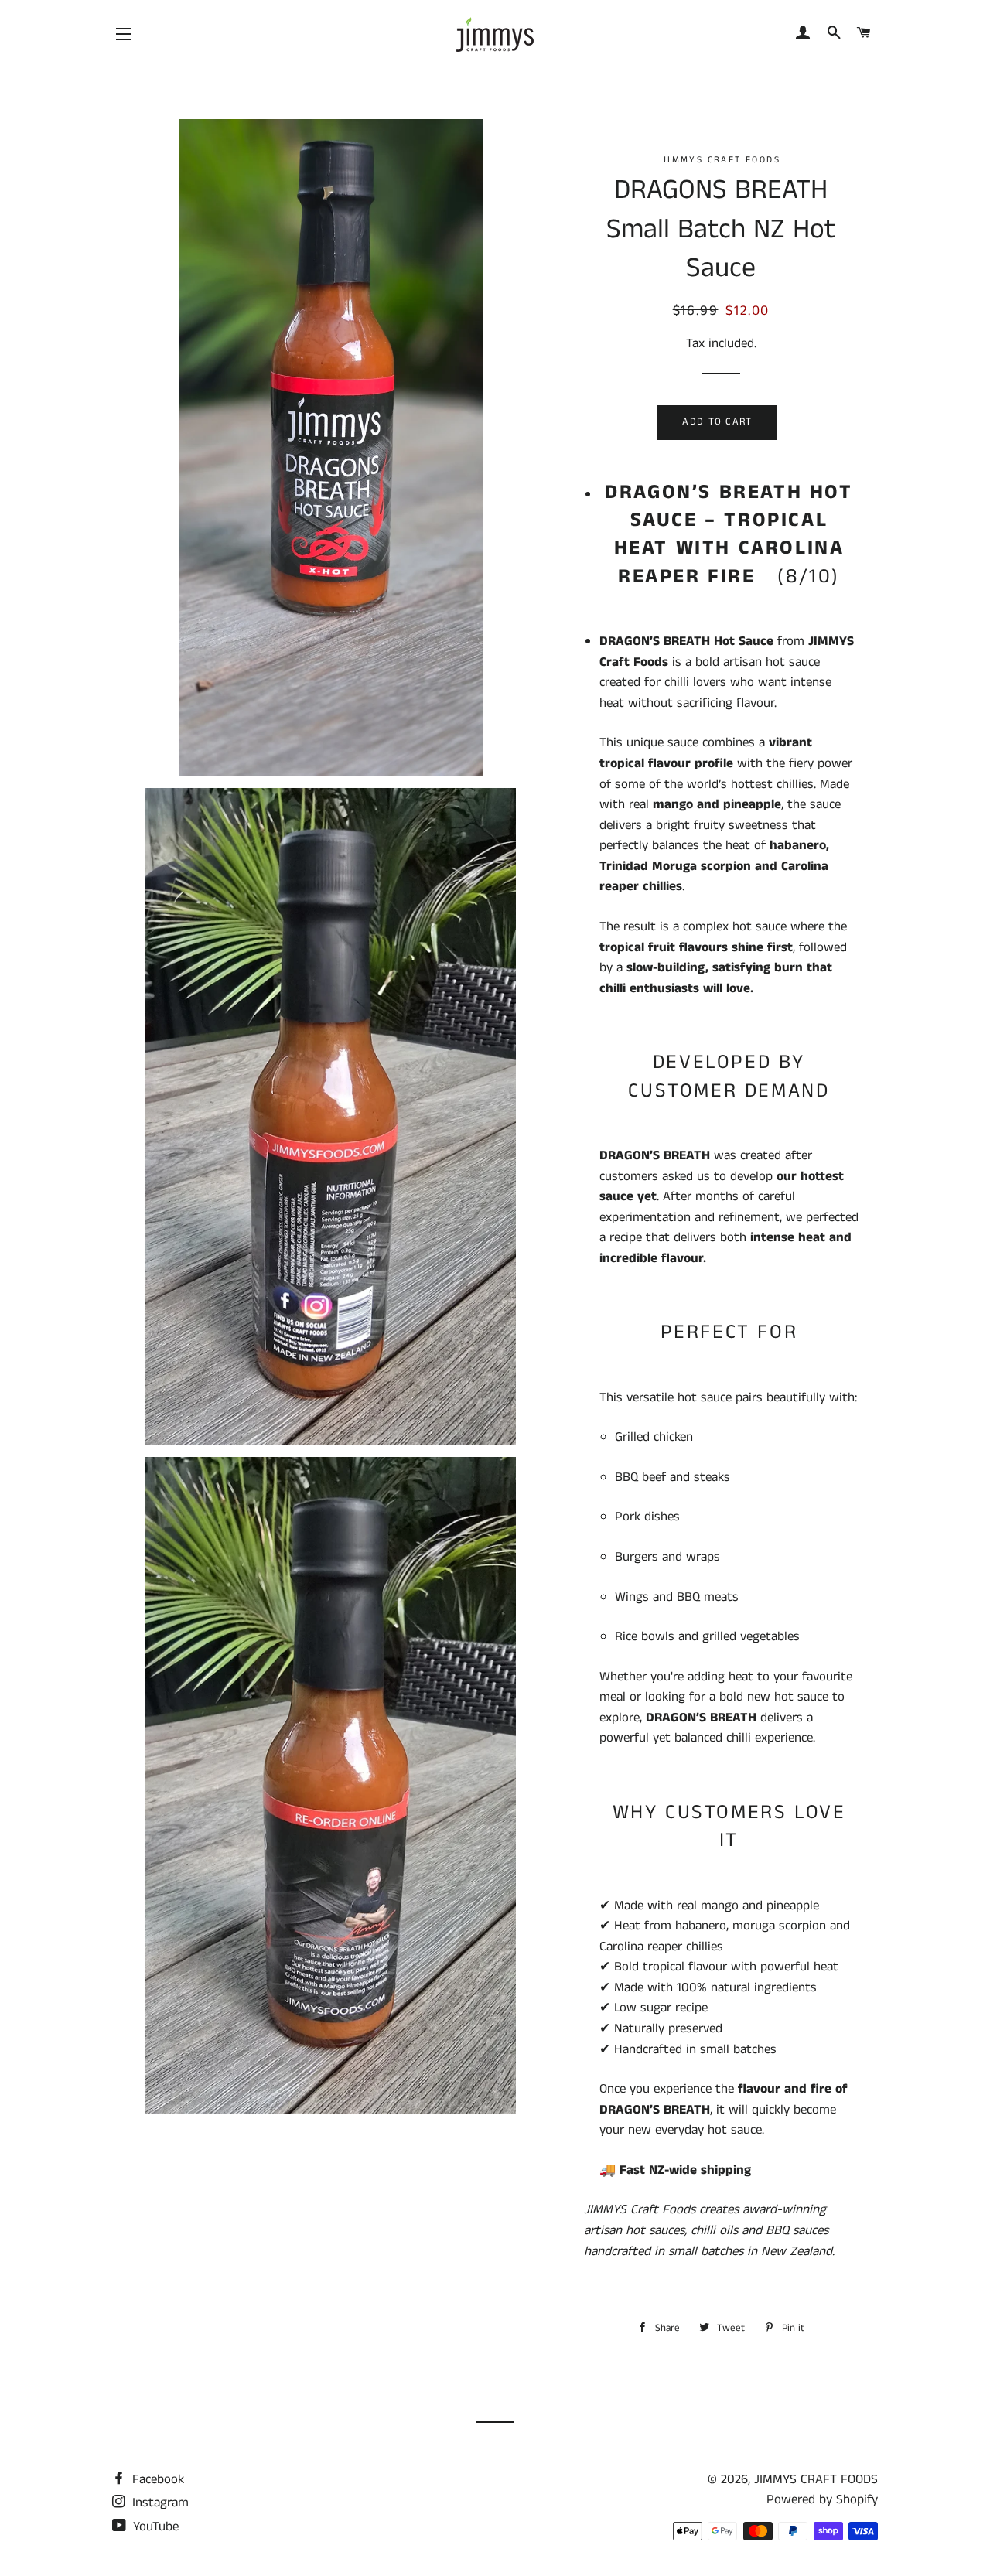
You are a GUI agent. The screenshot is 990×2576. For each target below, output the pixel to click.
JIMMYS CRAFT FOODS (816, 2479)
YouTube (154, 2527)
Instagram (159, 2503)
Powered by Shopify (822, 2499)
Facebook (156, 2479)
